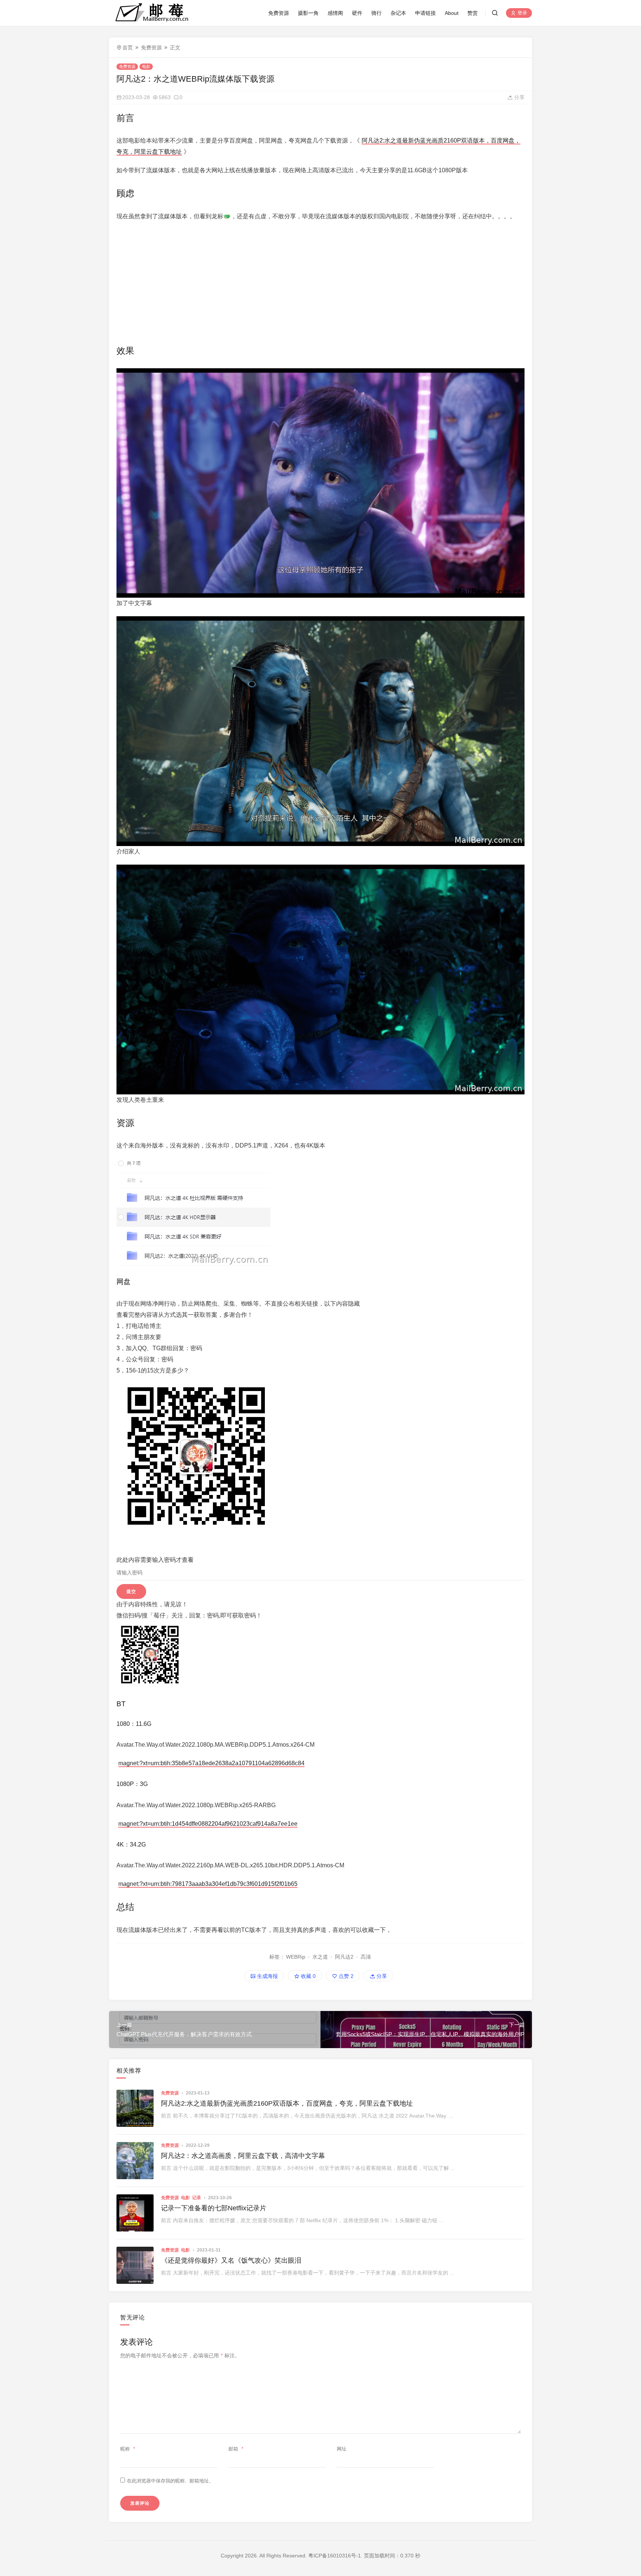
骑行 (377, 13)
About (452, 13)
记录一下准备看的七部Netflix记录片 (214, 2208)
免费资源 (279, 13)
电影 (146, 66)
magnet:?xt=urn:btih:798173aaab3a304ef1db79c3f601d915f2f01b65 (208, 1884)
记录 (197, 2198)
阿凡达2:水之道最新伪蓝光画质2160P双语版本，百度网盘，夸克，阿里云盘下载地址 (287, 2103)
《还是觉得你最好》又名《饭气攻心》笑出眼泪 (231, 2260)
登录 (522, 13)
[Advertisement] (320, 281)
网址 (342, 2449)
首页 (128, 48)
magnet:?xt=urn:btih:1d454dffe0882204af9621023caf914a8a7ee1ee (208, 1824)
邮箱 (236, 2449)
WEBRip (296, 1957)
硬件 (357, 13)
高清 (366, 1957)
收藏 (308, 1976)
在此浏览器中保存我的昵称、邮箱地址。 (170, 2481)
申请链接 (425, 13)
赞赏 (473, 13)
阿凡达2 (344, 1957)
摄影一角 (308, 13)
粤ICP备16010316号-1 (335, 2556)
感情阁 (335, 13)
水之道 (320, 1957)
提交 (131, 1591)
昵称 (128, 2449)
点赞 (345, 1976)
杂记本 (398, 13)
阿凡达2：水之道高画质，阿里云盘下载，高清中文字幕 (243, 2156)
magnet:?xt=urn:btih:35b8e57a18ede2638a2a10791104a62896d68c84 (211, 1763)
